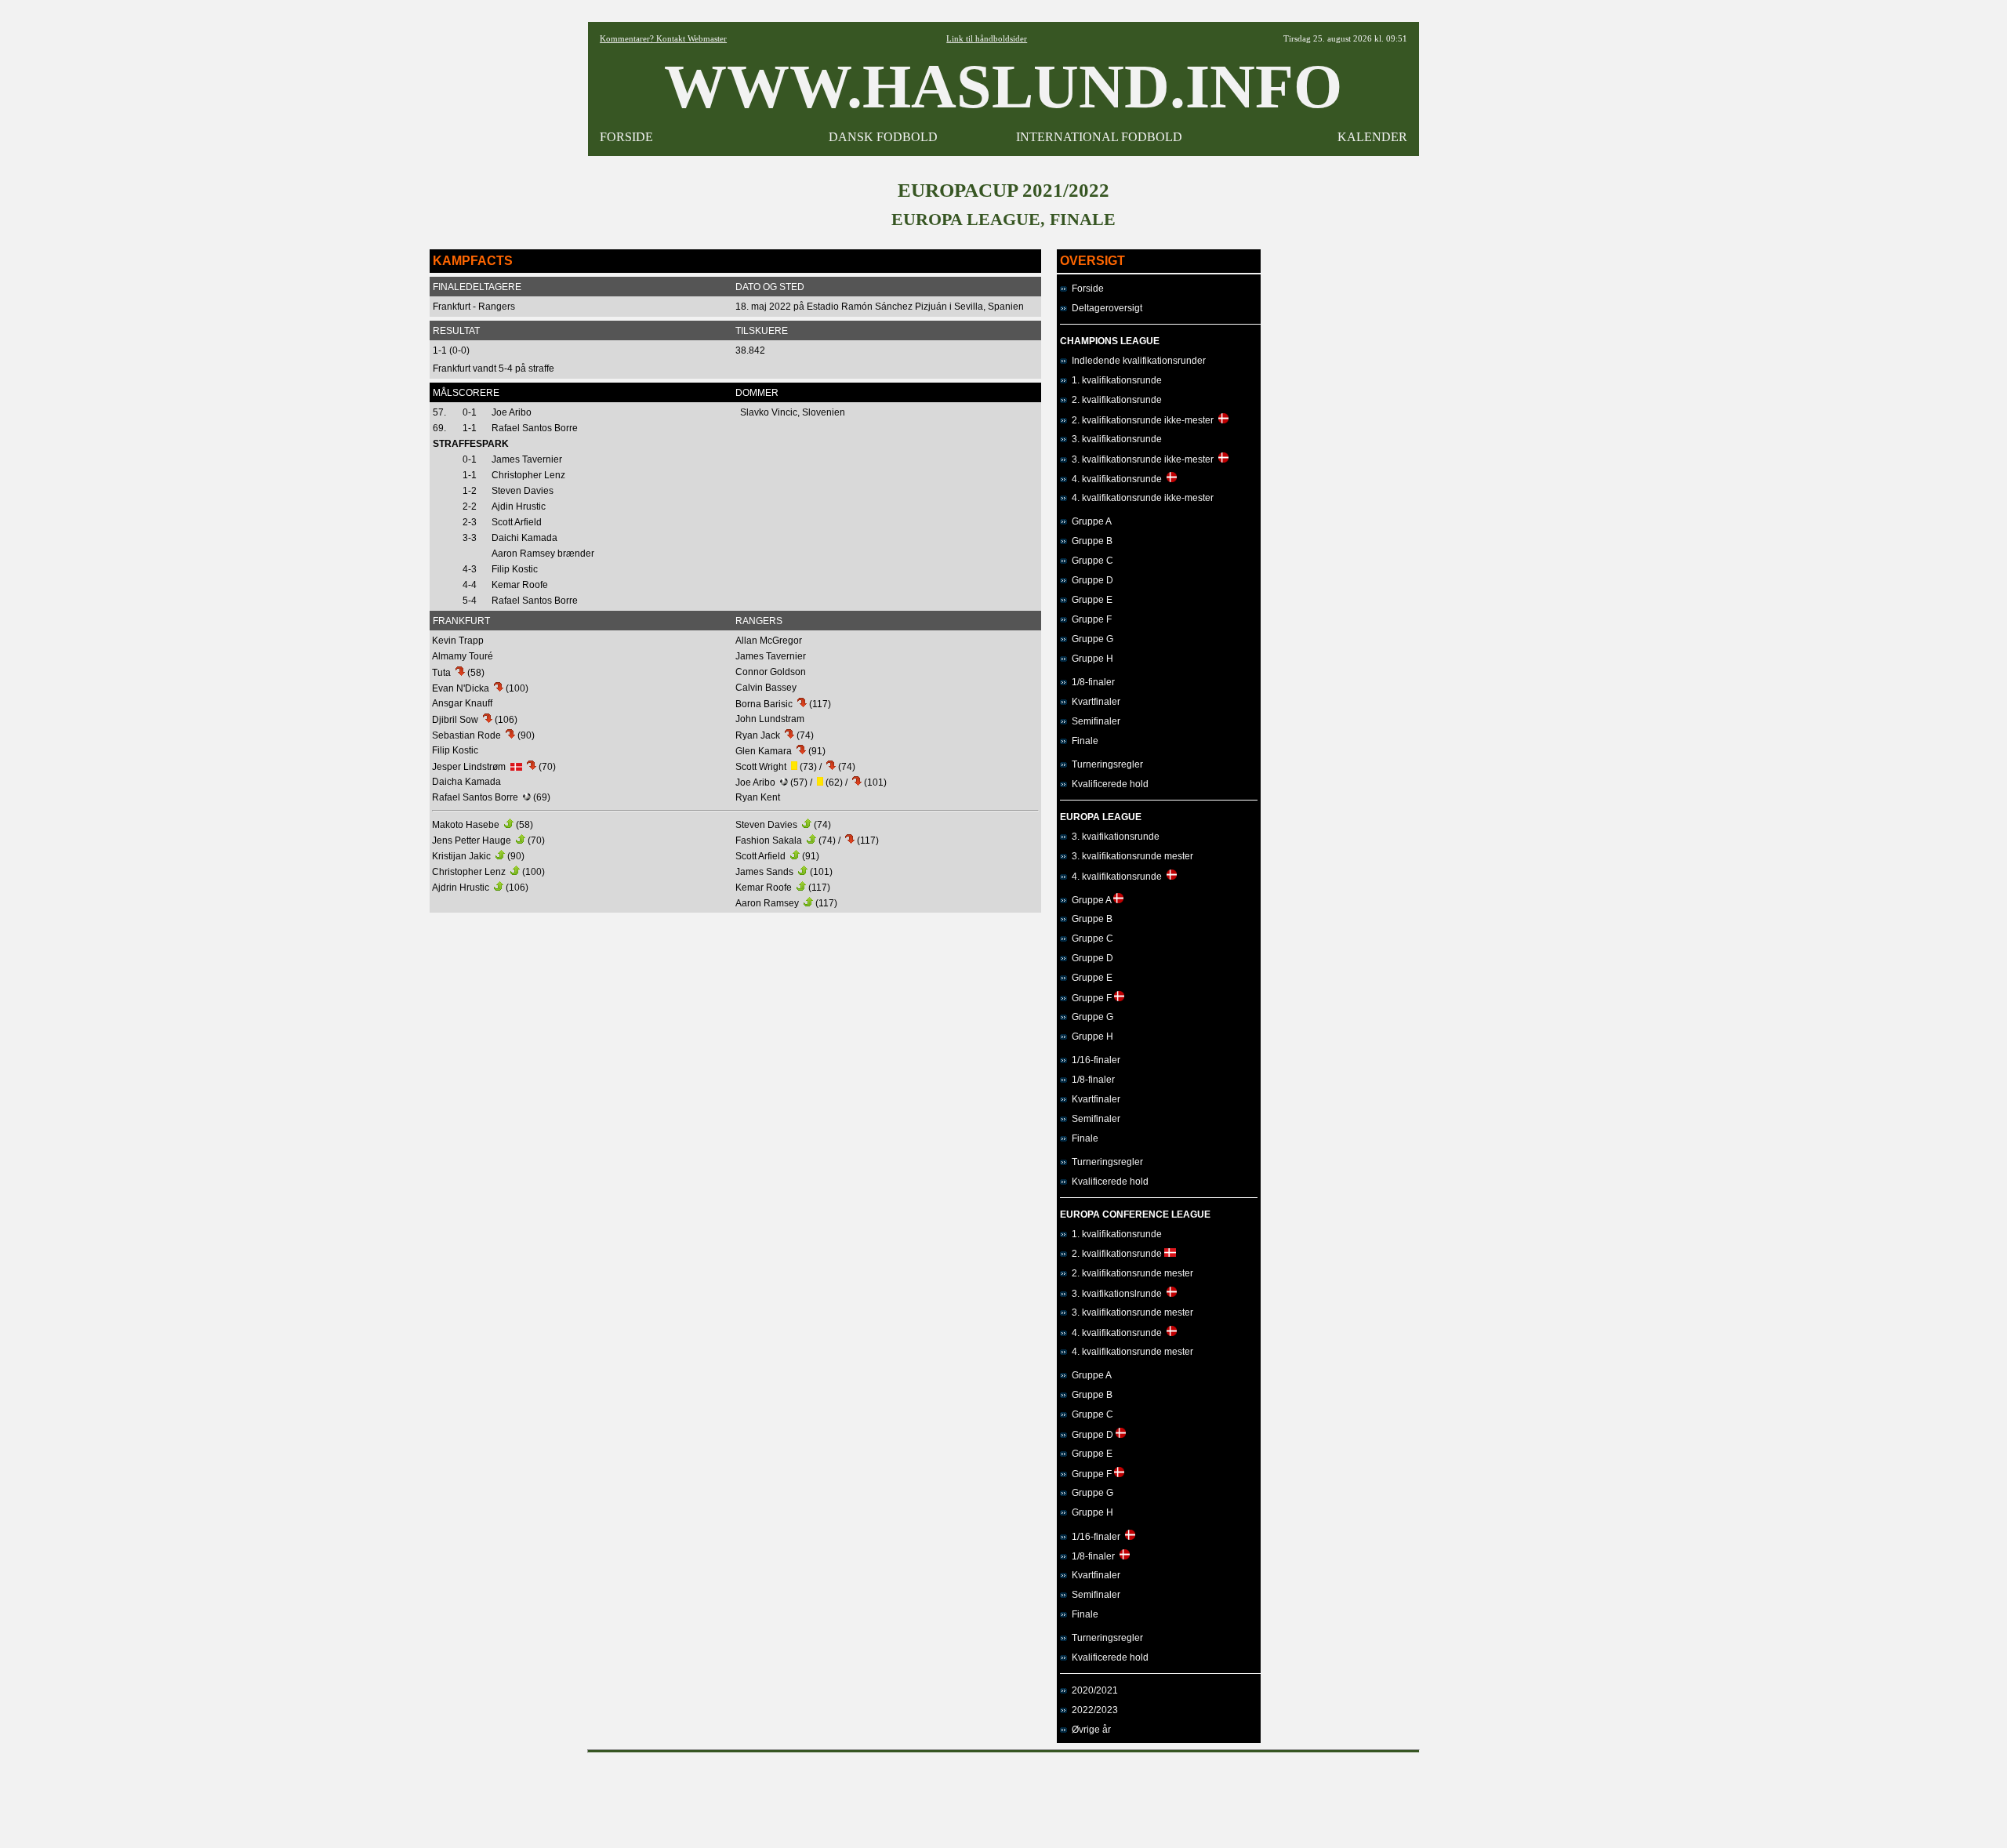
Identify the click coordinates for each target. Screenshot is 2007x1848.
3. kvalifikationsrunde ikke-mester (1143, 459)
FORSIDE (626, 137)
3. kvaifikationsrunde (1113, 837)
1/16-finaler (1094, 1060)
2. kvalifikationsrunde (1114, 400)
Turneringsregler (1105, 764)
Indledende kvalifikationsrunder (1136, 361)
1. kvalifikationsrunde (1114, 380)
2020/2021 (1092, 1690)
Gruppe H (1090, 659)
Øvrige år (1089, 1730)
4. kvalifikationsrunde (1117, 479)
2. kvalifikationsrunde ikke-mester (1143, 420)
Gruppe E (1090, 600)
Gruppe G (1090, 639)
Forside (1085, 289)
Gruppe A (1089, 521)
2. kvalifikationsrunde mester (1130, 1273)
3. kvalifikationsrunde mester (1130, 856)
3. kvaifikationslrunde (1117, 1294)
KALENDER (1372, 137)
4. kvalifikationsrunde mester (1130, 1352)
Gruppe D (1090, 580)
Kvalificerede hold (1108, 784)
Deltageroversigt (1105, 308)
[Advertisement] (1003, 1795)
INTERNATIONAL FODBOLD (1099, 137)
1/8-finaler (1091, 682)
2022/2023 (1092, 1710)
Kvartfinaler (1094, 702)
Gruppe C (1090, 561)
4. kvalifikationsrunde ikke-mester (1140, 498)
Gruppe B (1090, 541)
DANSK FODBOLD (883, 137)
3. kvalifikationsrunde (1114, 439)
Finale (1083, 741)
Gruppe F (1089, 619)
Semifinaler (1094, 721)
